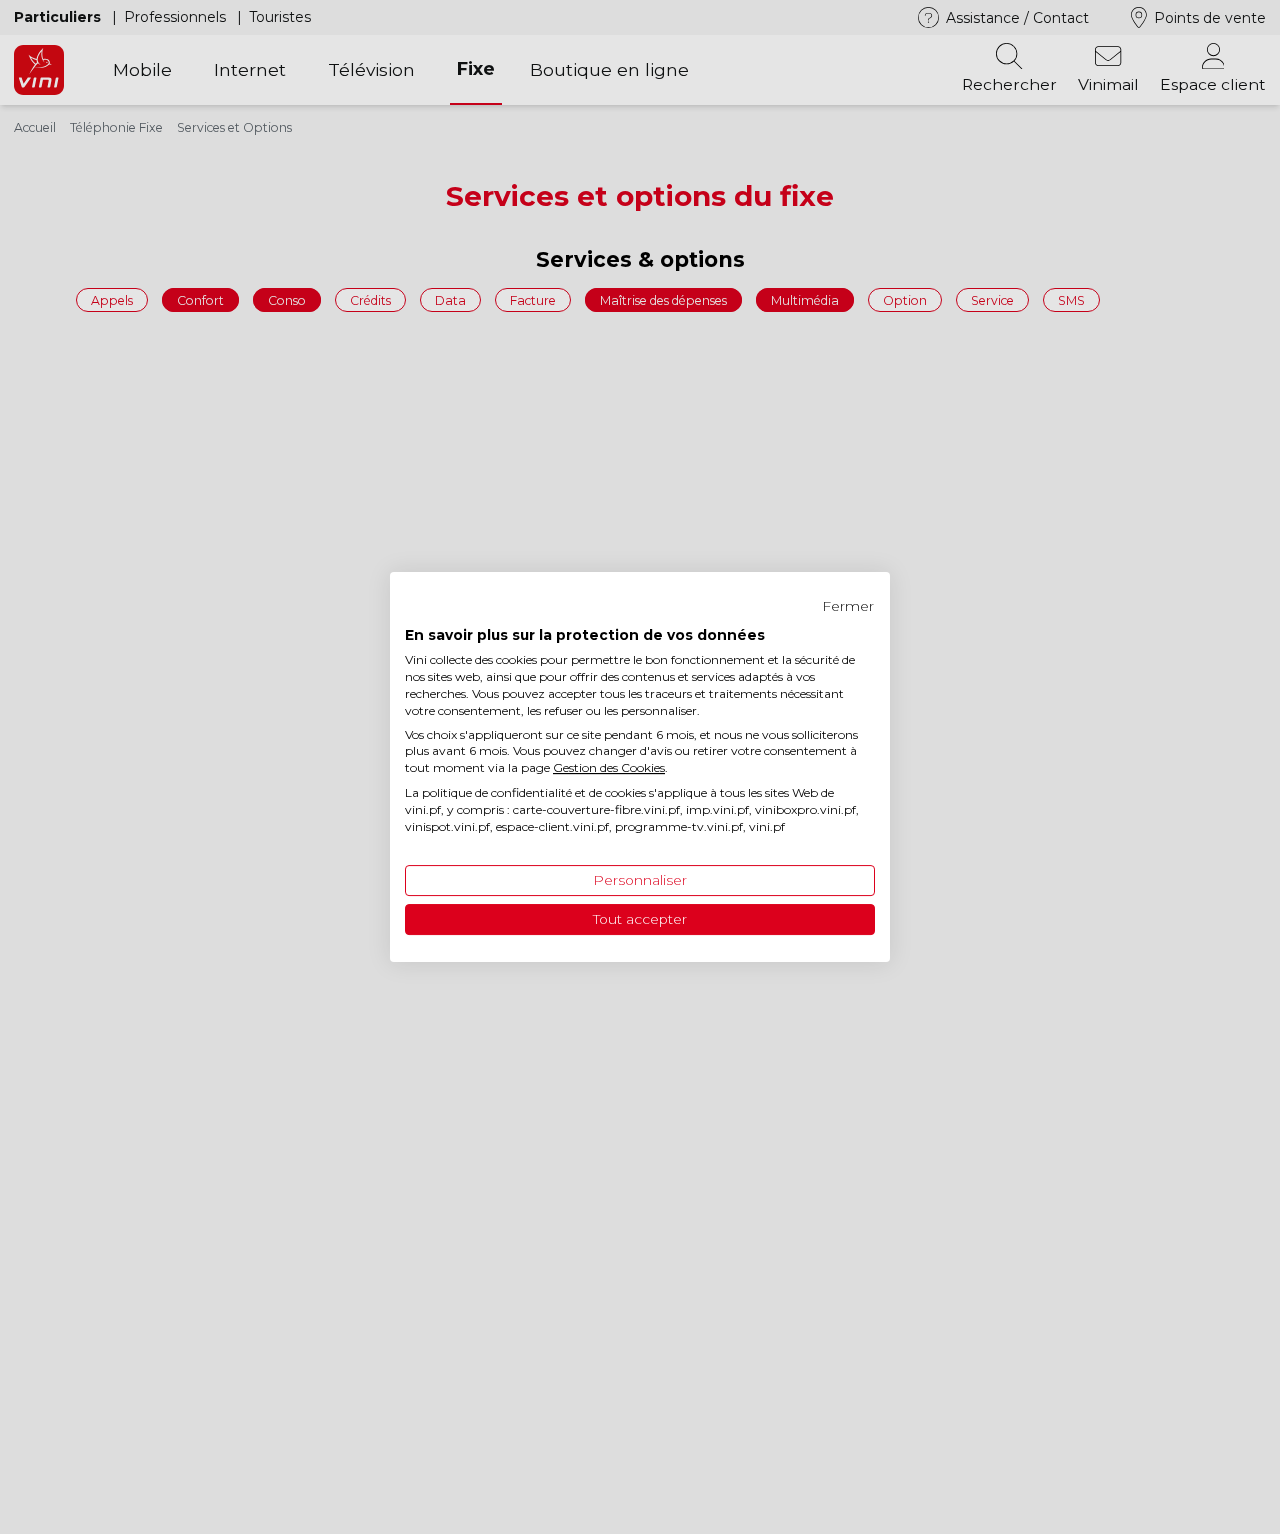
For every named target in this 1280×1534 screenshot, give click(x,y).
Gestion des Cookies (609, 767)
